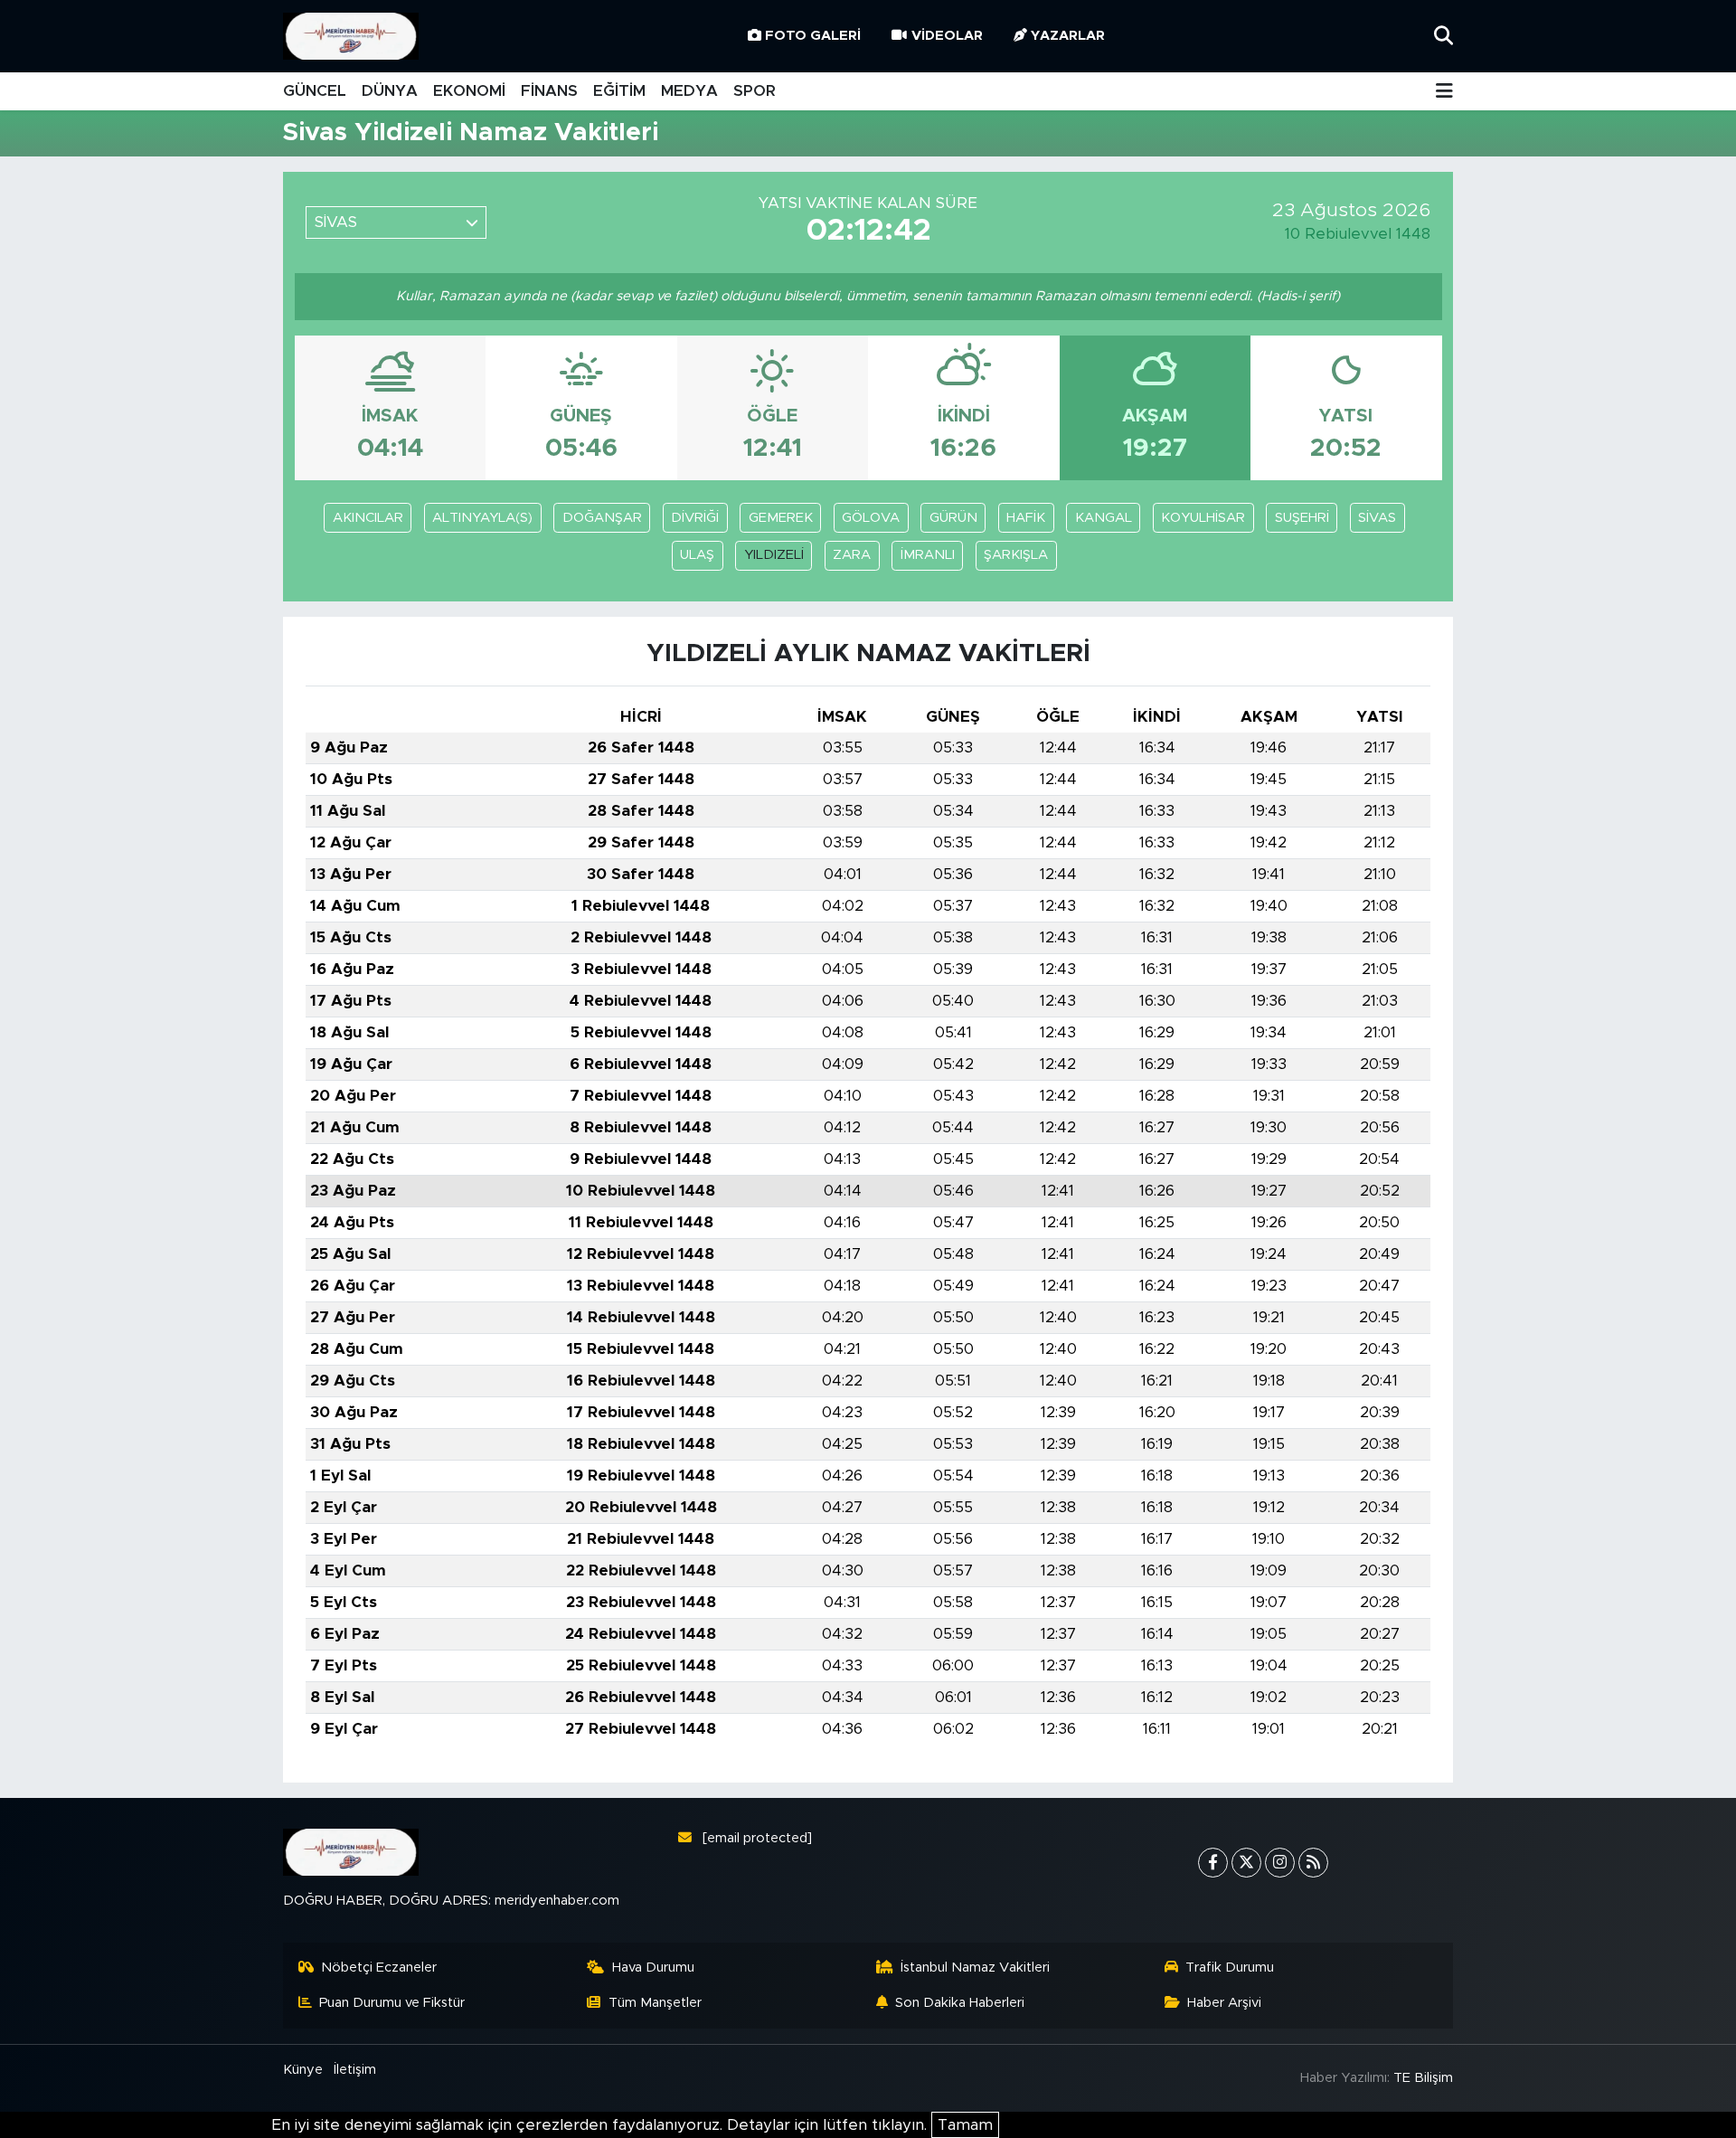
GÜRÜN (953, 518)
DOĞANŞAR (602, 518)
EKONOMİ (469, 91)
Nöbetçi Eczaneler (379, 1968)
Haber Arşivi (1224, 2003)
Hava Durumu (653, 1968)
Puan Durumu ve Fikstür (392, 2003)
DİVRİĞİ (695, 518)
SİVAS (1377, 518)
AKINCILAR (368, 518)
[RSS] (1313, 1863)
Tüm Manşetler (655, 2003)
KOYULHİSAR (1203, 518)
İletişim (355, 2070)
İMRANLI (928, 555)
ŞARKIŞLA (1016, 555)
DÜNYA (390, 91)
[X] (1246, 1863)
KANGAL (1104, 518)
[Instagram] (1280, 1863)
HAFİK (1026, 518)
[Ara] (1444, 36)
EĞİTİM (619, 91)
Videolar (947, 36)
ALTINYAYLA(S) (482, 518)
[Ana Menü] (1444, 92)
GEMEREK (781, 518)
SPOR (755, 91)
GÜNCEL (315, 91)
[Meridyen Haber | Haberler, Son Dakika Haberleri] (351, 37)
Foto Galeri (813, 36)
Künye (303, 2070)
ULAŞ (697, 555)
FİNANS (549, 91)
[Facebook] (1213, 1863)
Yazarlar (1068, 36)
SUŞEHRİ (1302, 518)
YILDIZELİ (774, 555)
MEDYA (689, 91)
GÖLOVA (871, 518)
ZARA (852, 555)
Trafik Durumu (1230, 1968)
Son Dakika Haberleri (960, 2003)
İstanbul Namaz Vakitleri (975, 1968)
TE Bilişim (1423, 2078)
